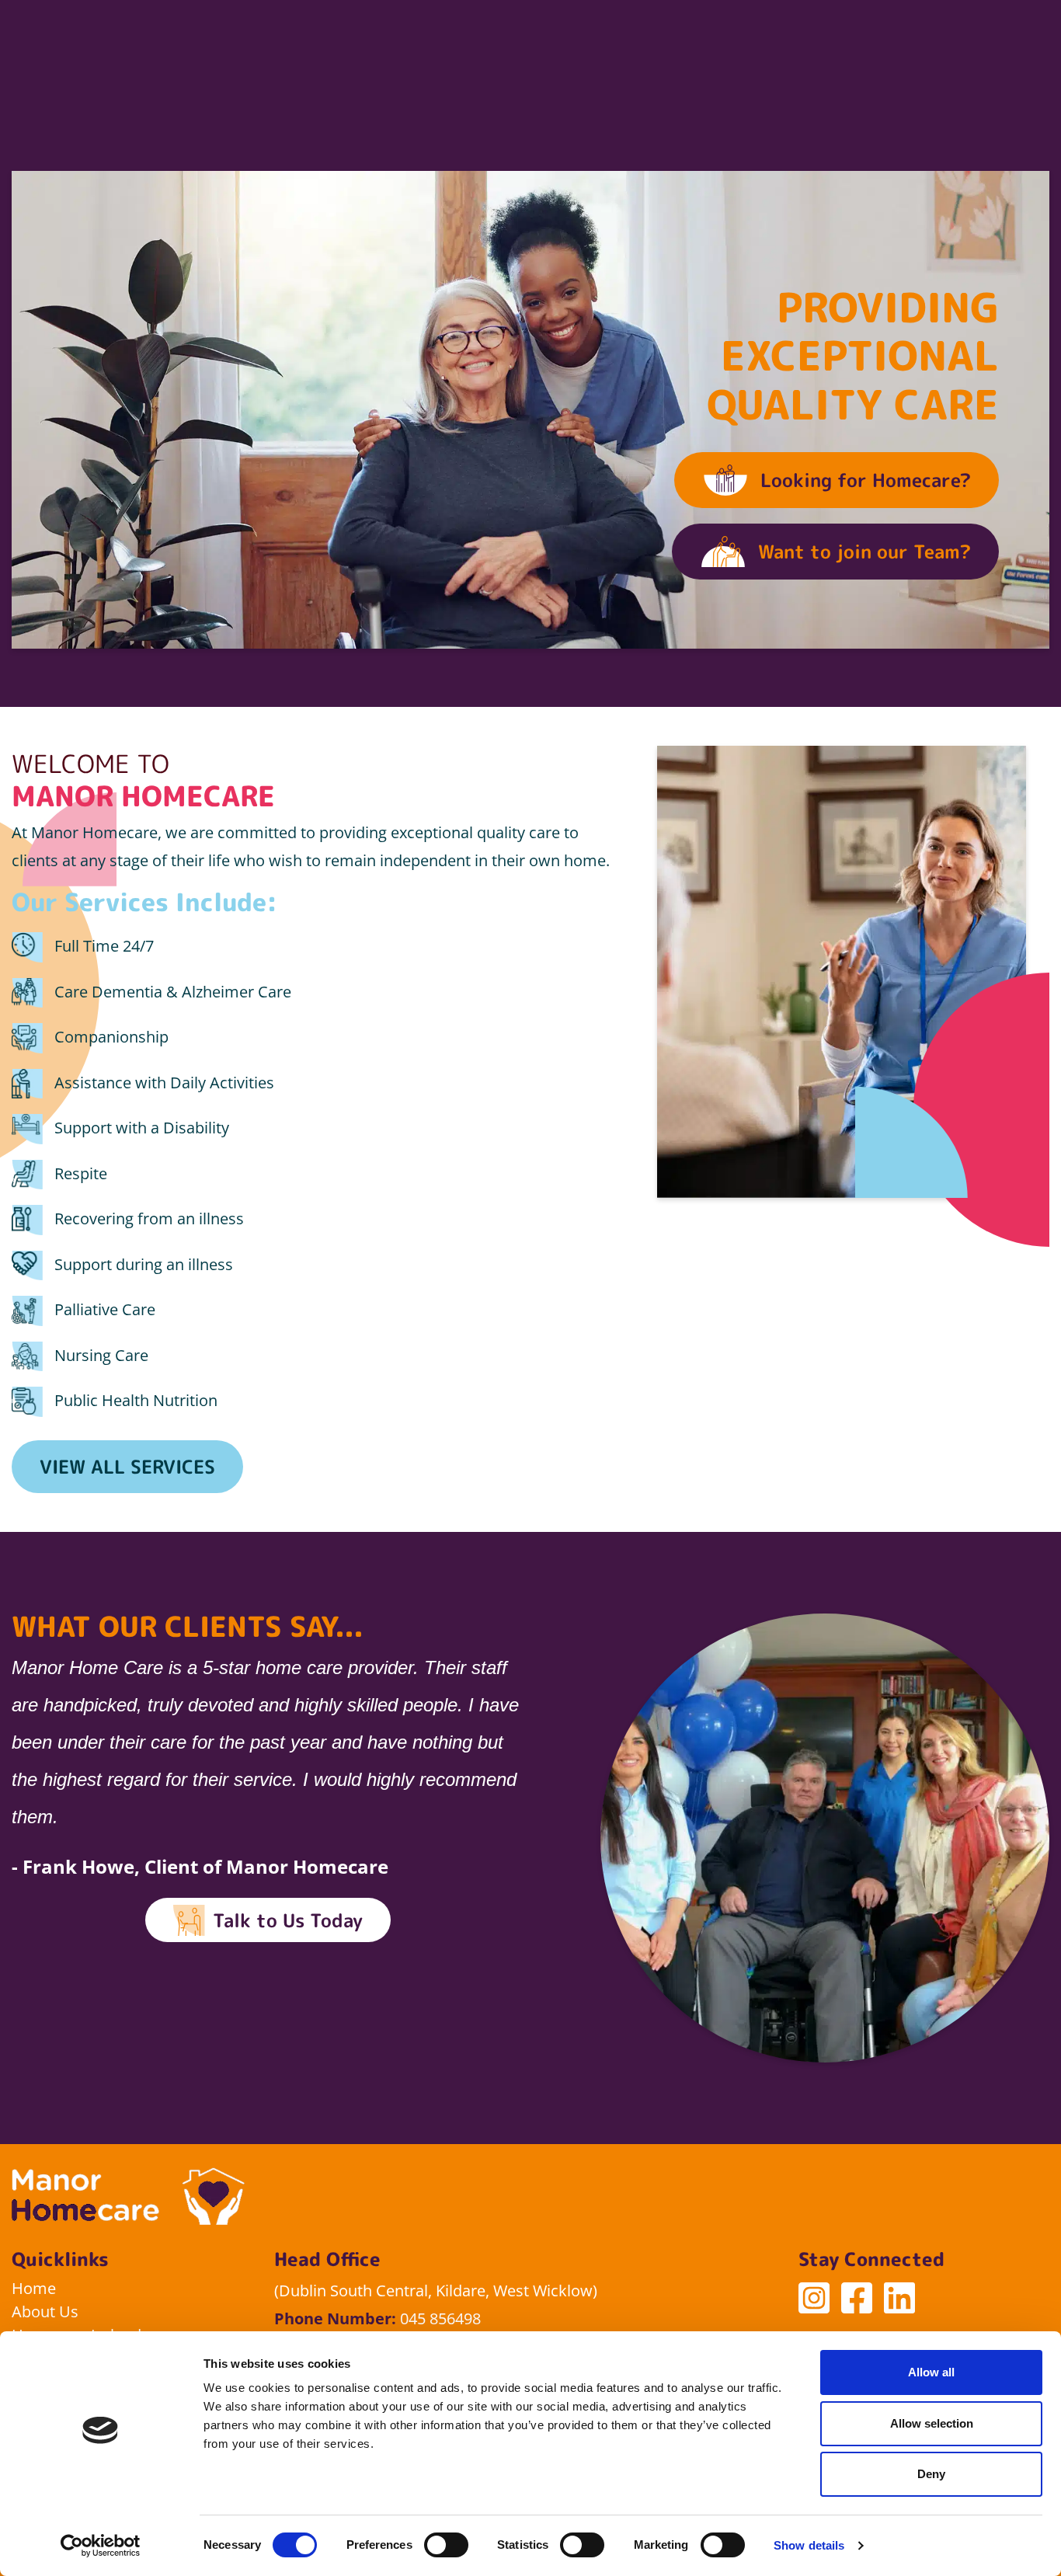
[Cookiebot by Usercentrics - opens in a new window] (101, 2546)
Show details (809, 2545)
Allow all (931, 2372)
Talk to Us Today (288, 1920)
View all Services (127, 1467)
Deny (931, 2474)
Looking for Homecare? (866, 480)
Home (34, 2288)
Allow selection (932, 2423)
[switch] (446, 2545)
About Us (45, 2311)
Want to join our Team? (864, 552)
